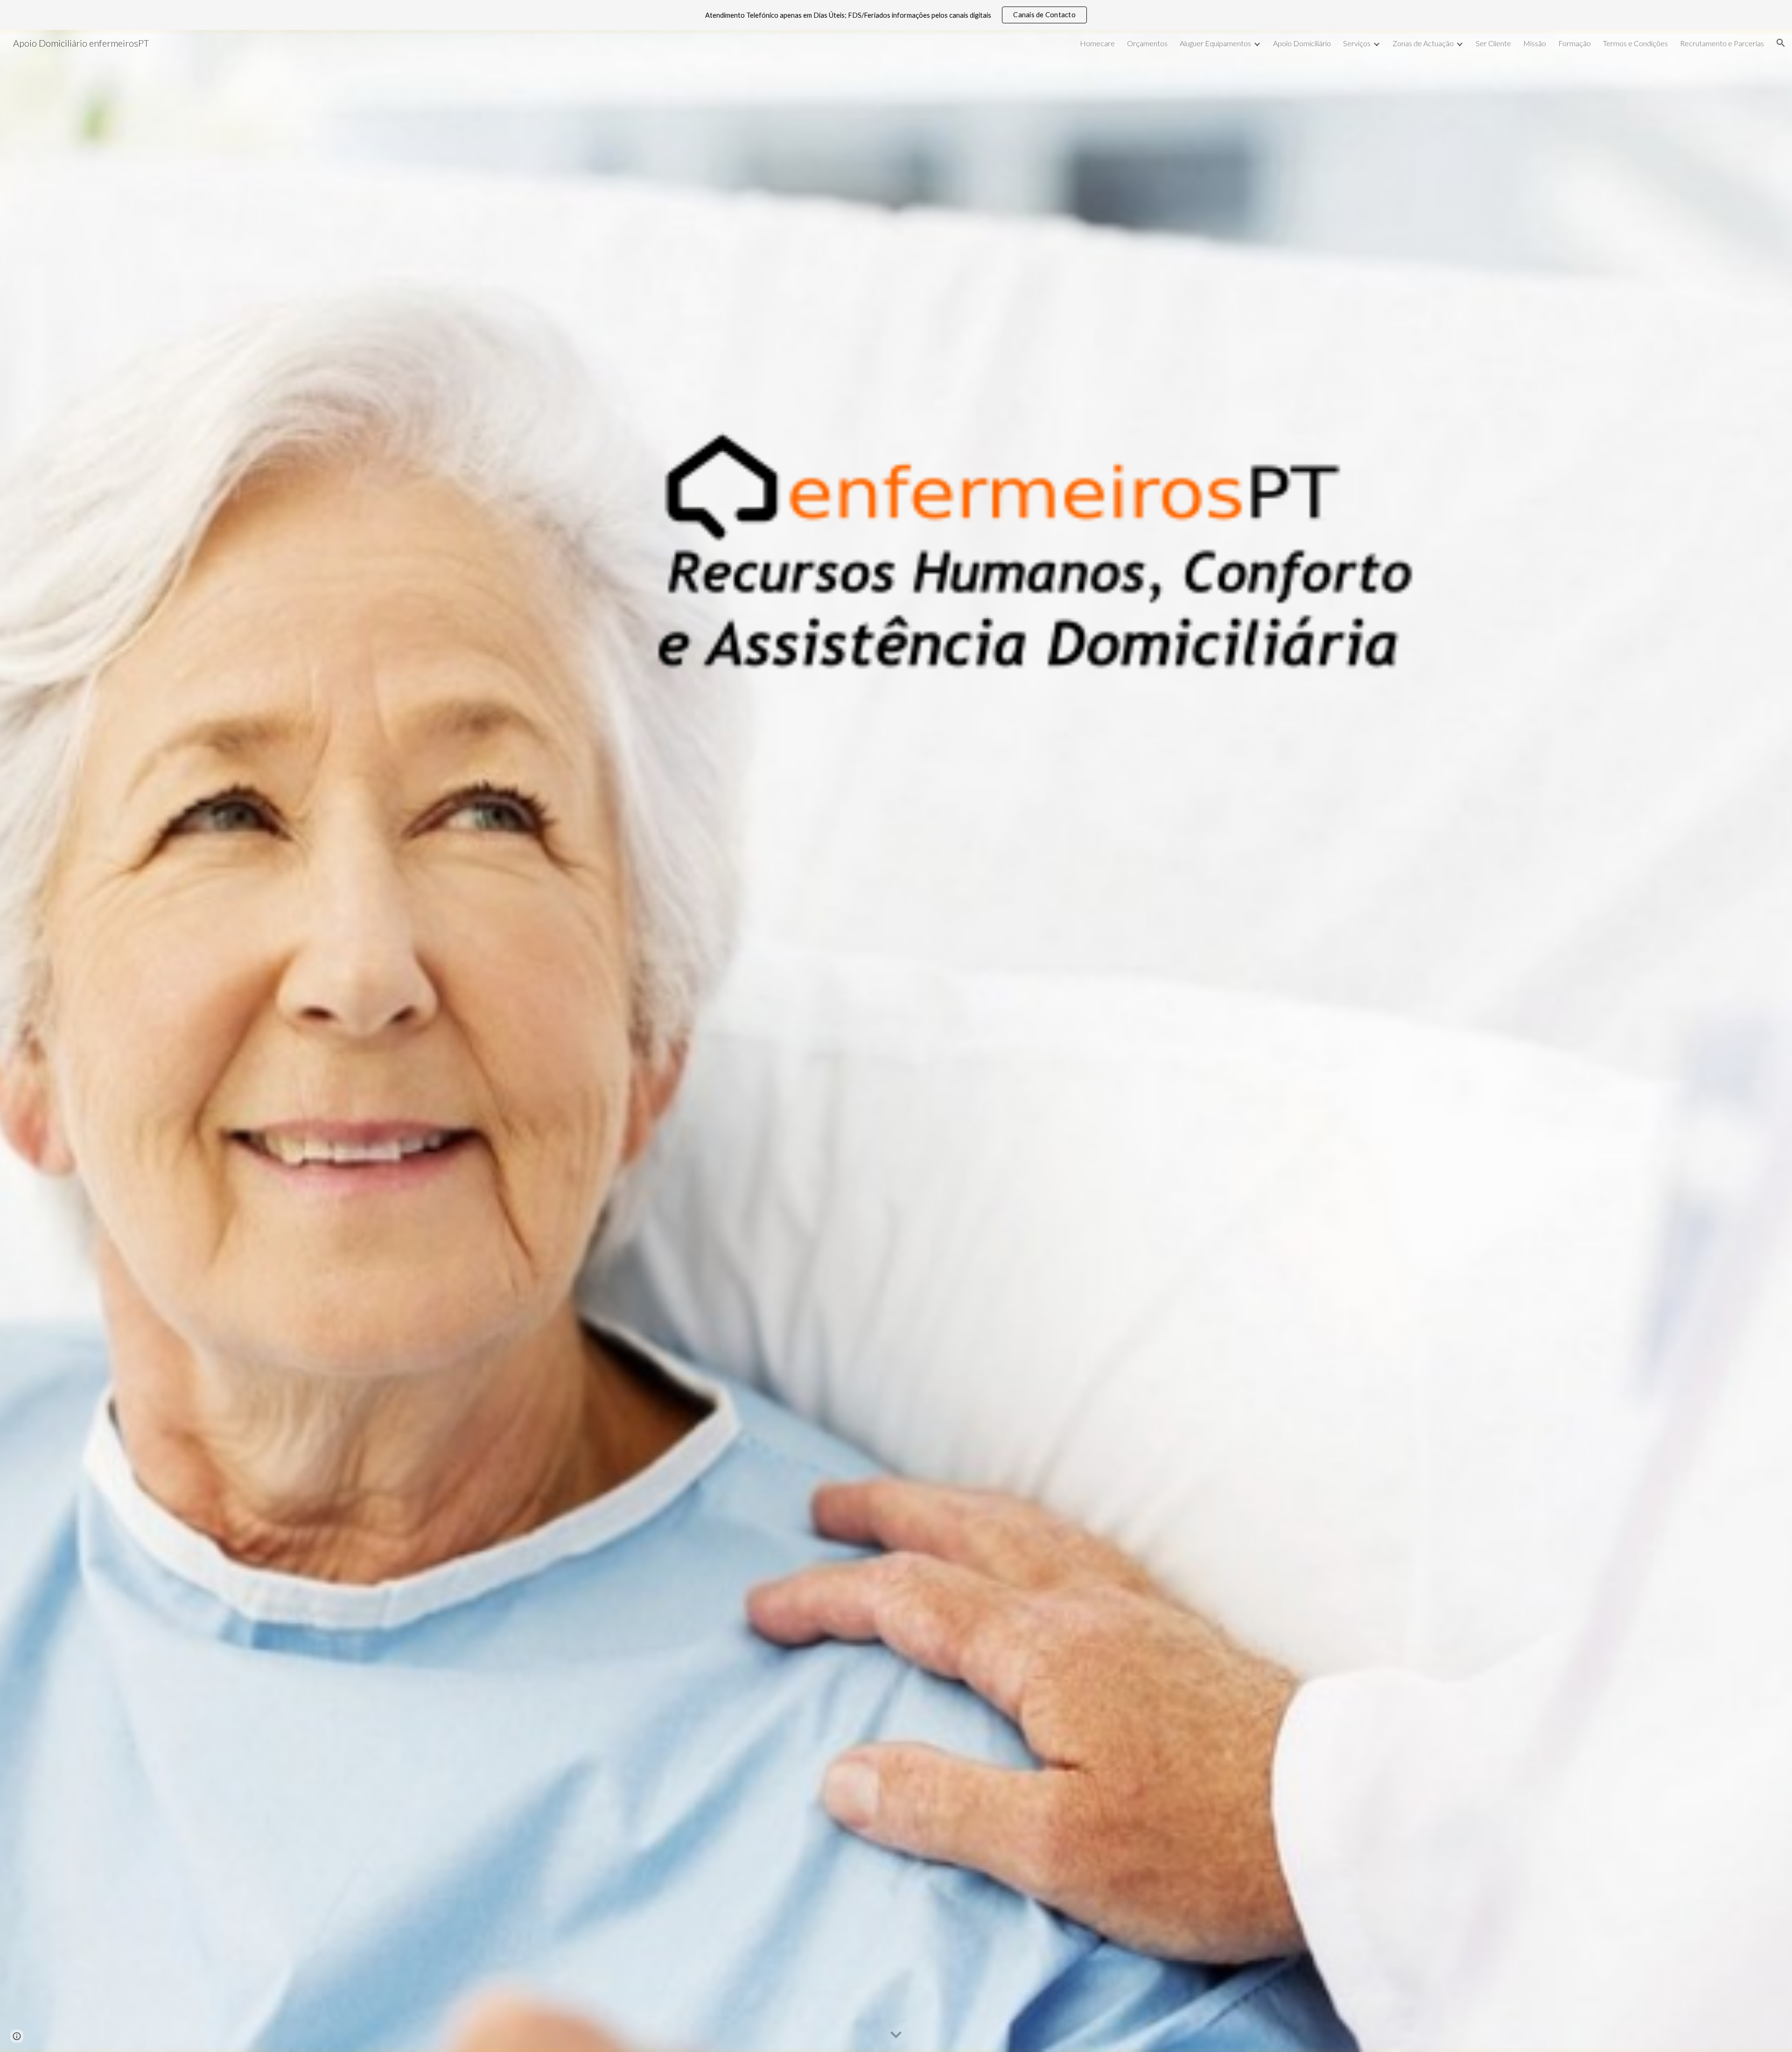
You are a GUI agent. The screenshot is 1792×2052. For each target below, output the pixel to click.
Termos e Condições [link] (1635, 43)
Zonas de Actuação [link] (1423, 43)
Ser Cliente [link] (1493, 43)
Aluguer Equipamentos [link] (1215, 43)
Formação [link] (1575, 43)
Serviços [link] (1357, 43)
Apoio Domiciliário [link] (1302, 43)
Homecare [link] (1097, 43)
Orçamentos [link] (1147, 43)
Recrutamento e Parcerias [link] (1722, 43)
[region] (896, 15)
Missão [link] (1535, 43)
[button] (1781, 43)
